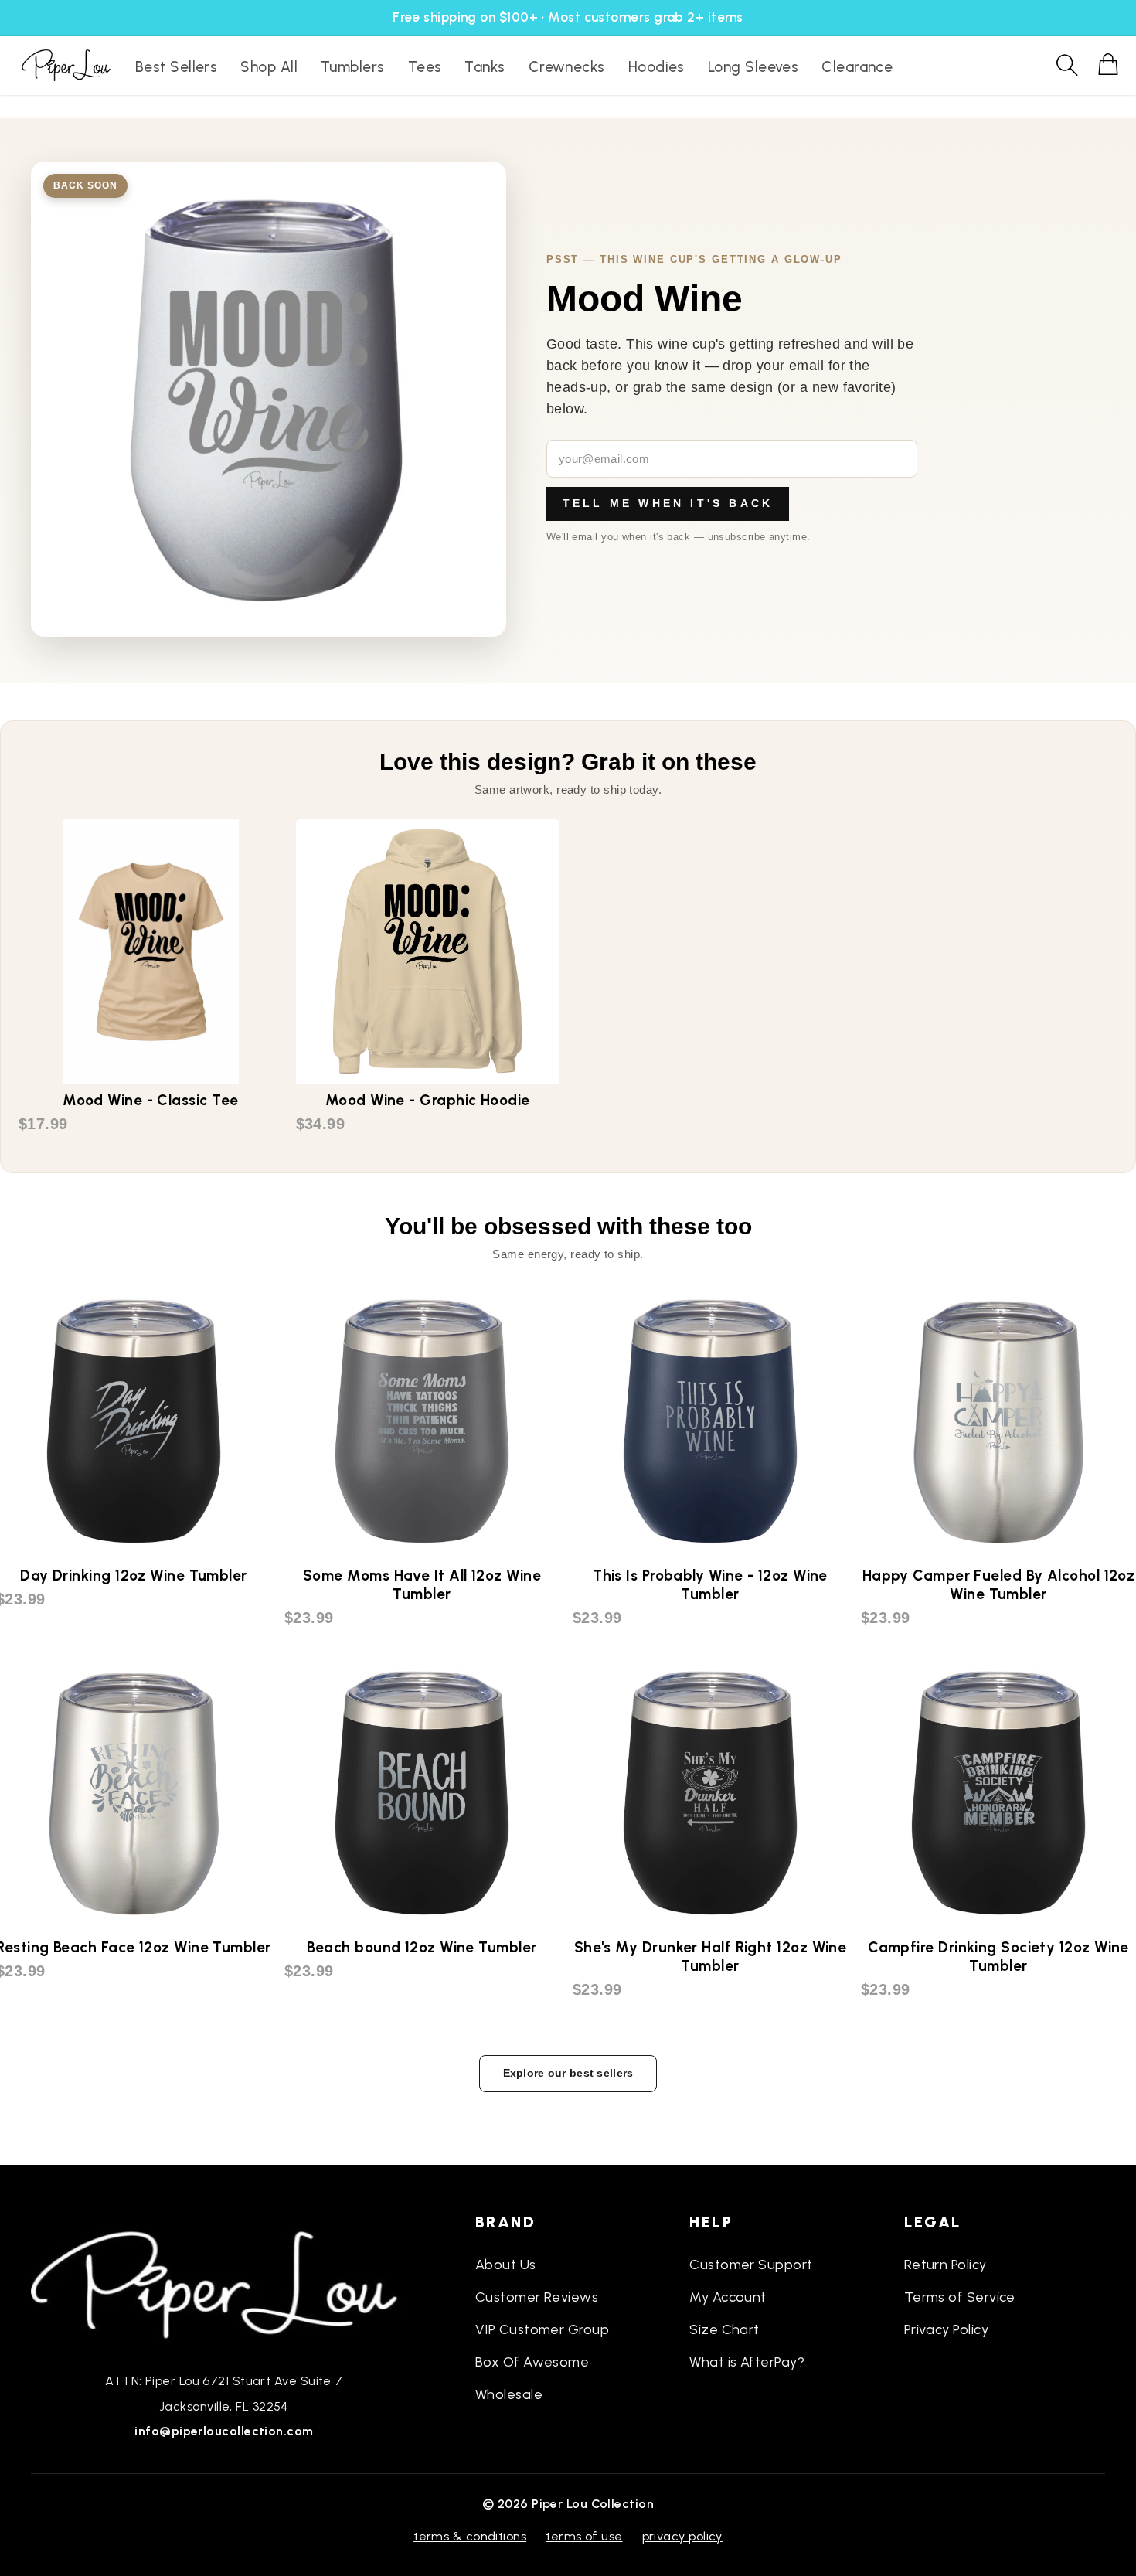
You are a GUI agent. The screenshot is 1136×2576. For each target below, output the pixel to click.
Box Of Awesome (532, 2362)
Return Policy (946, 2265)
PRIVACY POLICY (682, 2536)
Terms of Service (960, 2297)
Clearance (857, 67)
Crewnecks (567, 67)
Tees (425, 67)
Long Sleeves (753, 67)
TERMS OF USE (584, 2536)
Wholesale (509, 2394)
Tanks (485, 67)
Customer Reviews (537, 2297)
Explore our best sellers (568, 2073)
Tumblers (353, 67)
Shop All (269, 67)
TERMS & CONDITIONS (470, 2536)
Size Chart (724, 2329)
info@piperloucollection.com (224, 2431)
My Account (728, 2297)
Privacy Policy (946, 2329)
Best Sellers (176, 67)
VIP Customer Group (542, 2329)
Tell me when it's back (668, 503)
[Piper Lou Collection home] (224, 2283)
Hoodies (656, 67)
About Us (506, 2265)
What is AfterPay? (747, 2362)
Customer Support (751, 2265)
